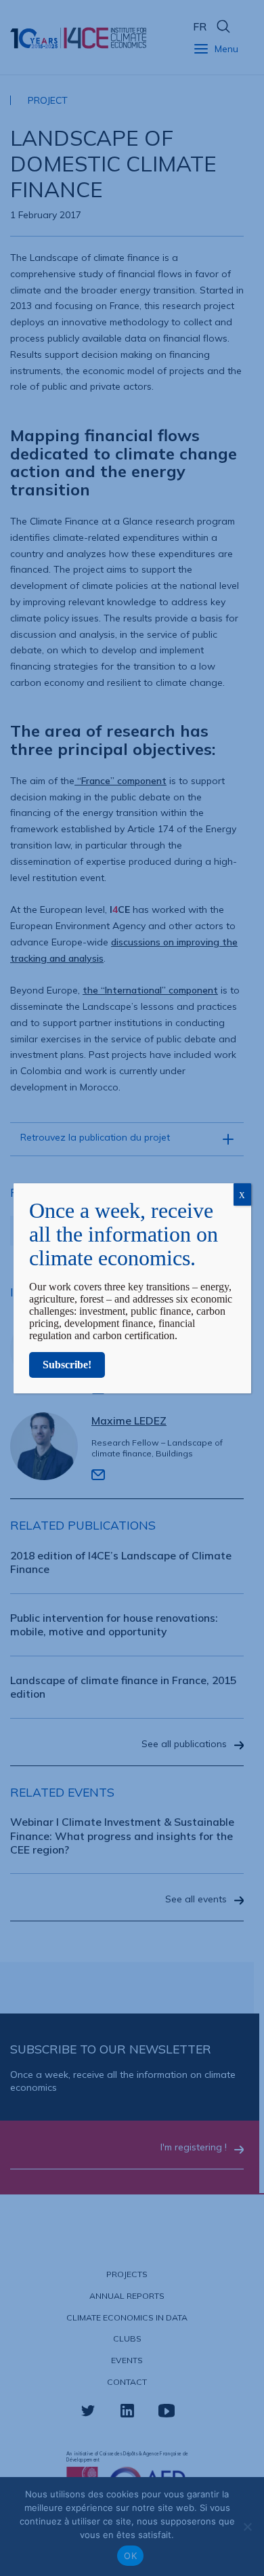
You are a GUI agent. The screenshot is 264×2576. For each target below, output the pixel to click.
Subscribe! (67, 1365)
